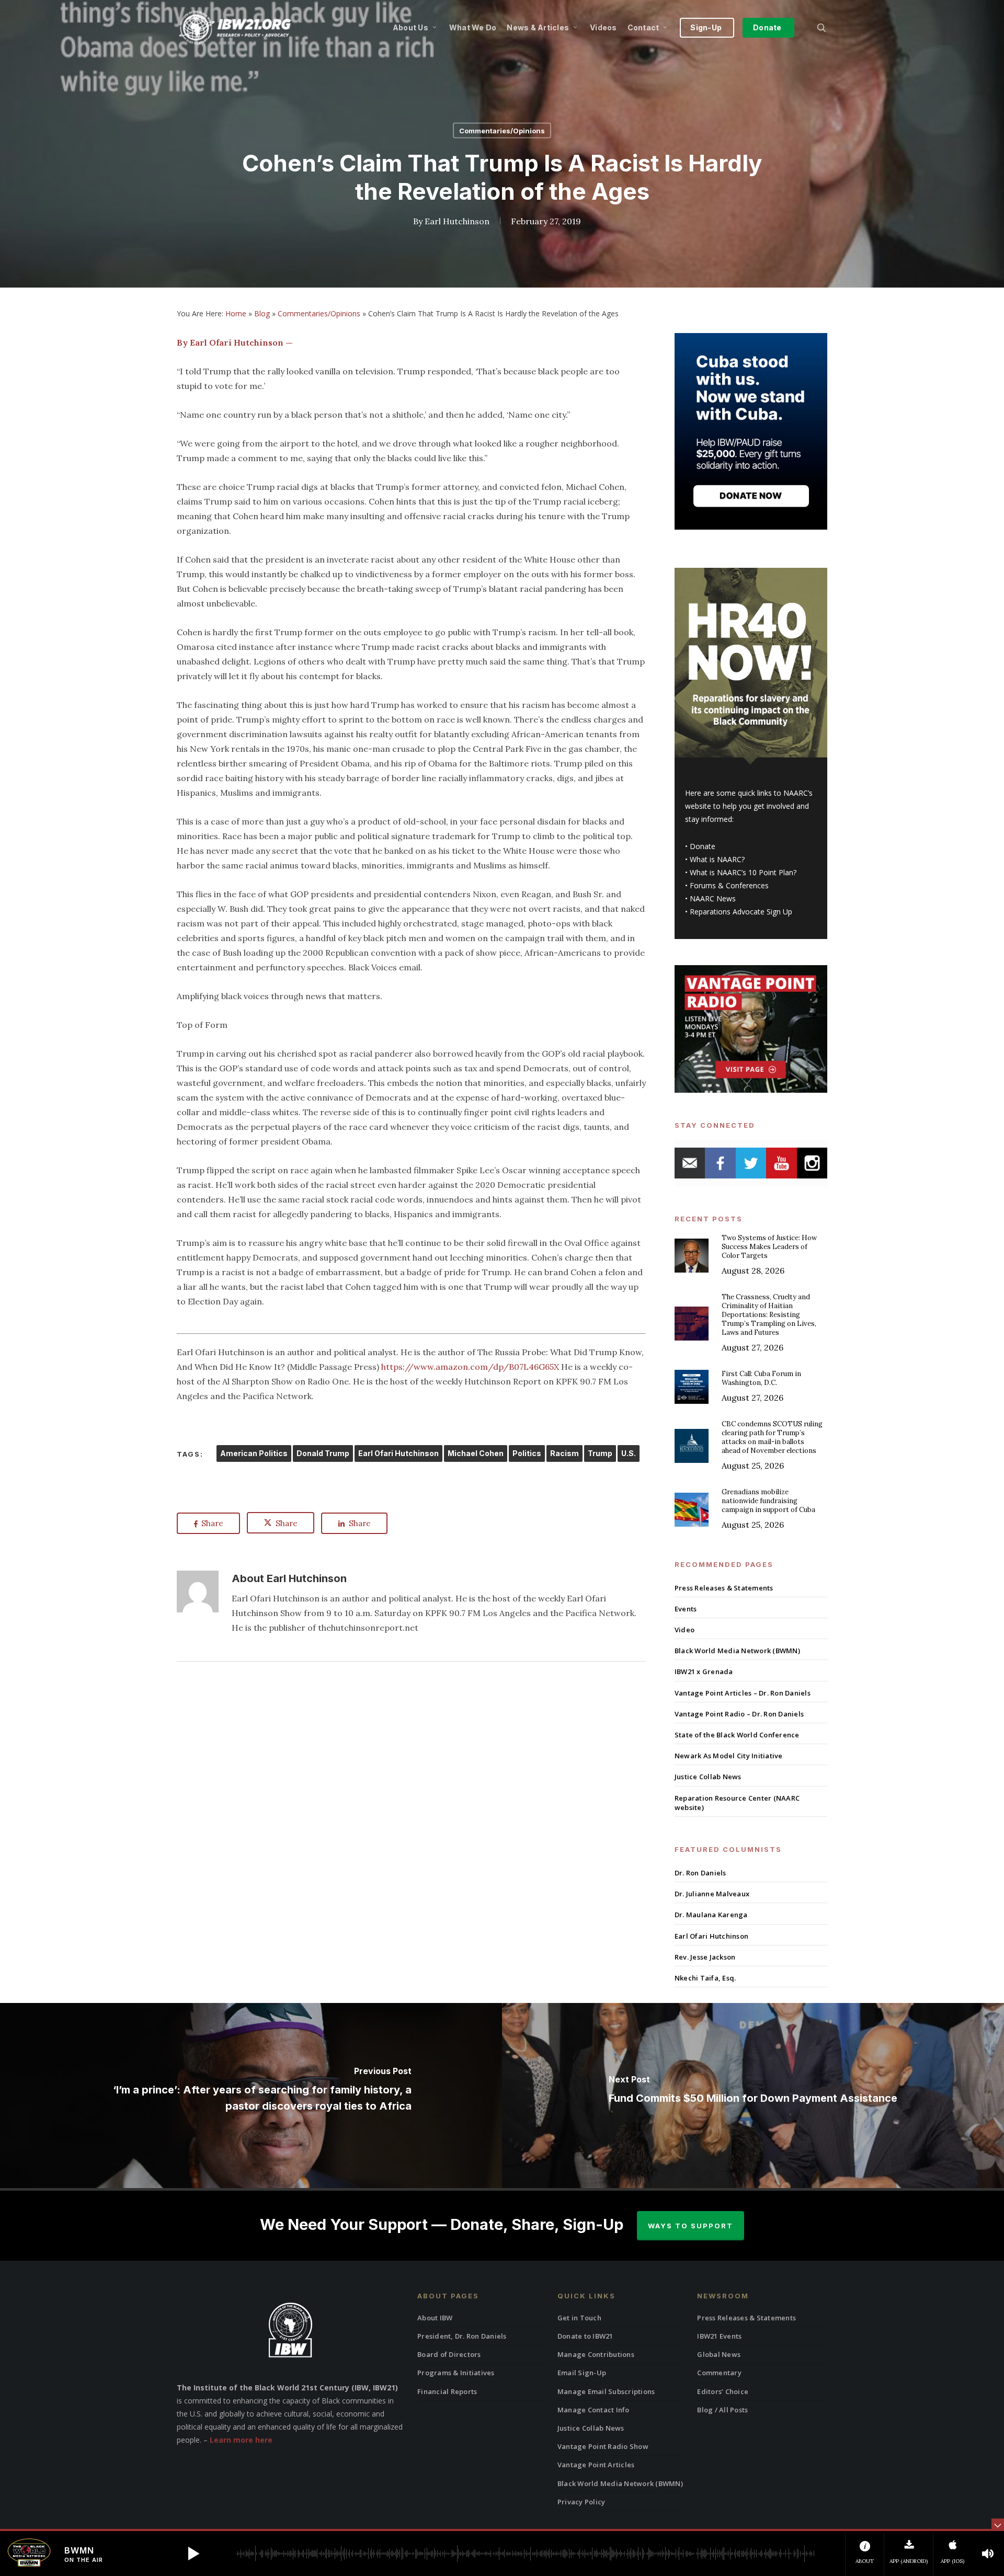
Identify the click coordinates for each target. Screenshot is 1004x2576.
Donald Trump (323, 1453)
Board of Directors (449, 2354)
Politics (527, 1453)
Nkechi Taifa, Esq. (705, 1978)
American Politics (254, 1453)
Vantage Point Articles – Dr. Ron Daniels (743, 1693)
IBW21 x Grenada (704, 1671)
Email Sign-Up (582, 2373)
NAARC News (713, 898)
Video (684, 1630)
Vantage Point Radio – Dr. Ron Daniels (739, 1714)
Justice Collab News (708, 1777)
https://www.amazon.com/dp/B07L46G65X (470, 1367)
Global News (719, 2354)
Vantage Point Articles (596, 2465)
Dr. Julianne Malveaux (712, 1894)
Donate (703, 846)
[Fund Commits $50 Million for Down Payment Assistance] (753, 2095)
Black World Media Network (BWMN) (737, 1651)
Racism (564, 1453)
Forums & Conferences (729, 885)
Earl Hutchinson (457, 221)
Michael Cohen (476, 1453)
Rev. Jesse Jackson (705, 1957)
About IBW (435, 2318)
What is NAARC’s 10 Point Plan (741, 872)
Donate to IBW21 (585, 2336)
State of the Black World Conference (737, 1735)
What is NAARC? (717, 859)
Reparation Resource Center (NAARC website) (737, 1803)
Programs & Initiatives (456, 2373)
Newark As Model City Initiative (729, 1756)
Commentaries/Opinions (502, 131)
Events (686, 1609)
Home (236, 313)
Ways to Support (691, 2226)
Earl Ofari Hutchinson (398, 1453)
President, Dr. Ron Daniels (462, 2336)
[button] (193, 2554)
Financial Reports (447, 2391)
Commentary (719, 2373)
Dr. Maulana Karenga (711, 1915)
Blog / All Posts (722, 2410)
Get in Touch (579, 2318)
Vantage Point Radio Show (603, 2446)
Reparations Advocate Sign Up (741, 912)
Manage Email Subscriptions (606, 2391)
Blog (262, 313)
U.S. (629, 1453)
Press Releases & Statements (724, 1588)
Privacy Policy (581, 2502)
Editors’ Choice (723, 2391)
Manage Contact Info (594, 2410)
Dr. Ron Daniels (700, 1873)
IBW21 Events (719, 2336)
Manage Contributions (596, 2354)
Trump (600, 1453)
